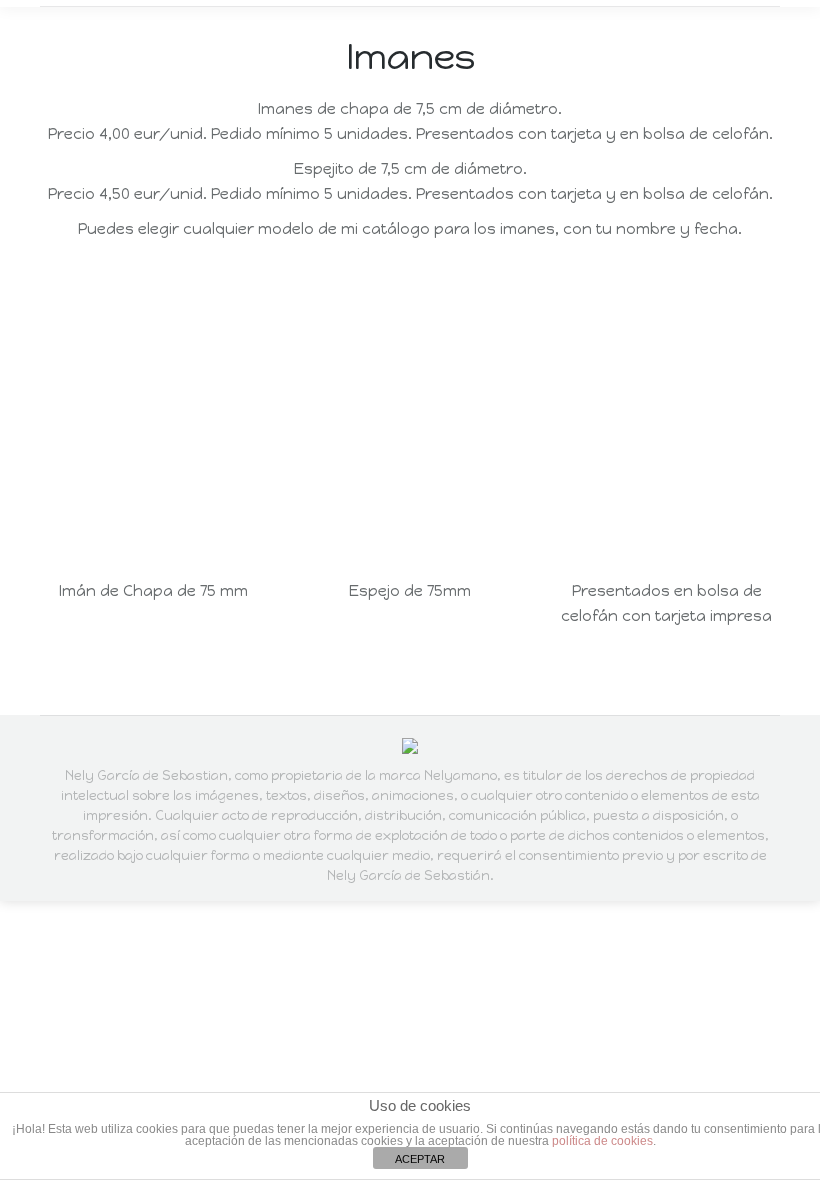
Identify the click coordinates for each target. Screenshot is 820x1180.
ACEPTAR (420, 1159)
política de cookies (602, 1141)
